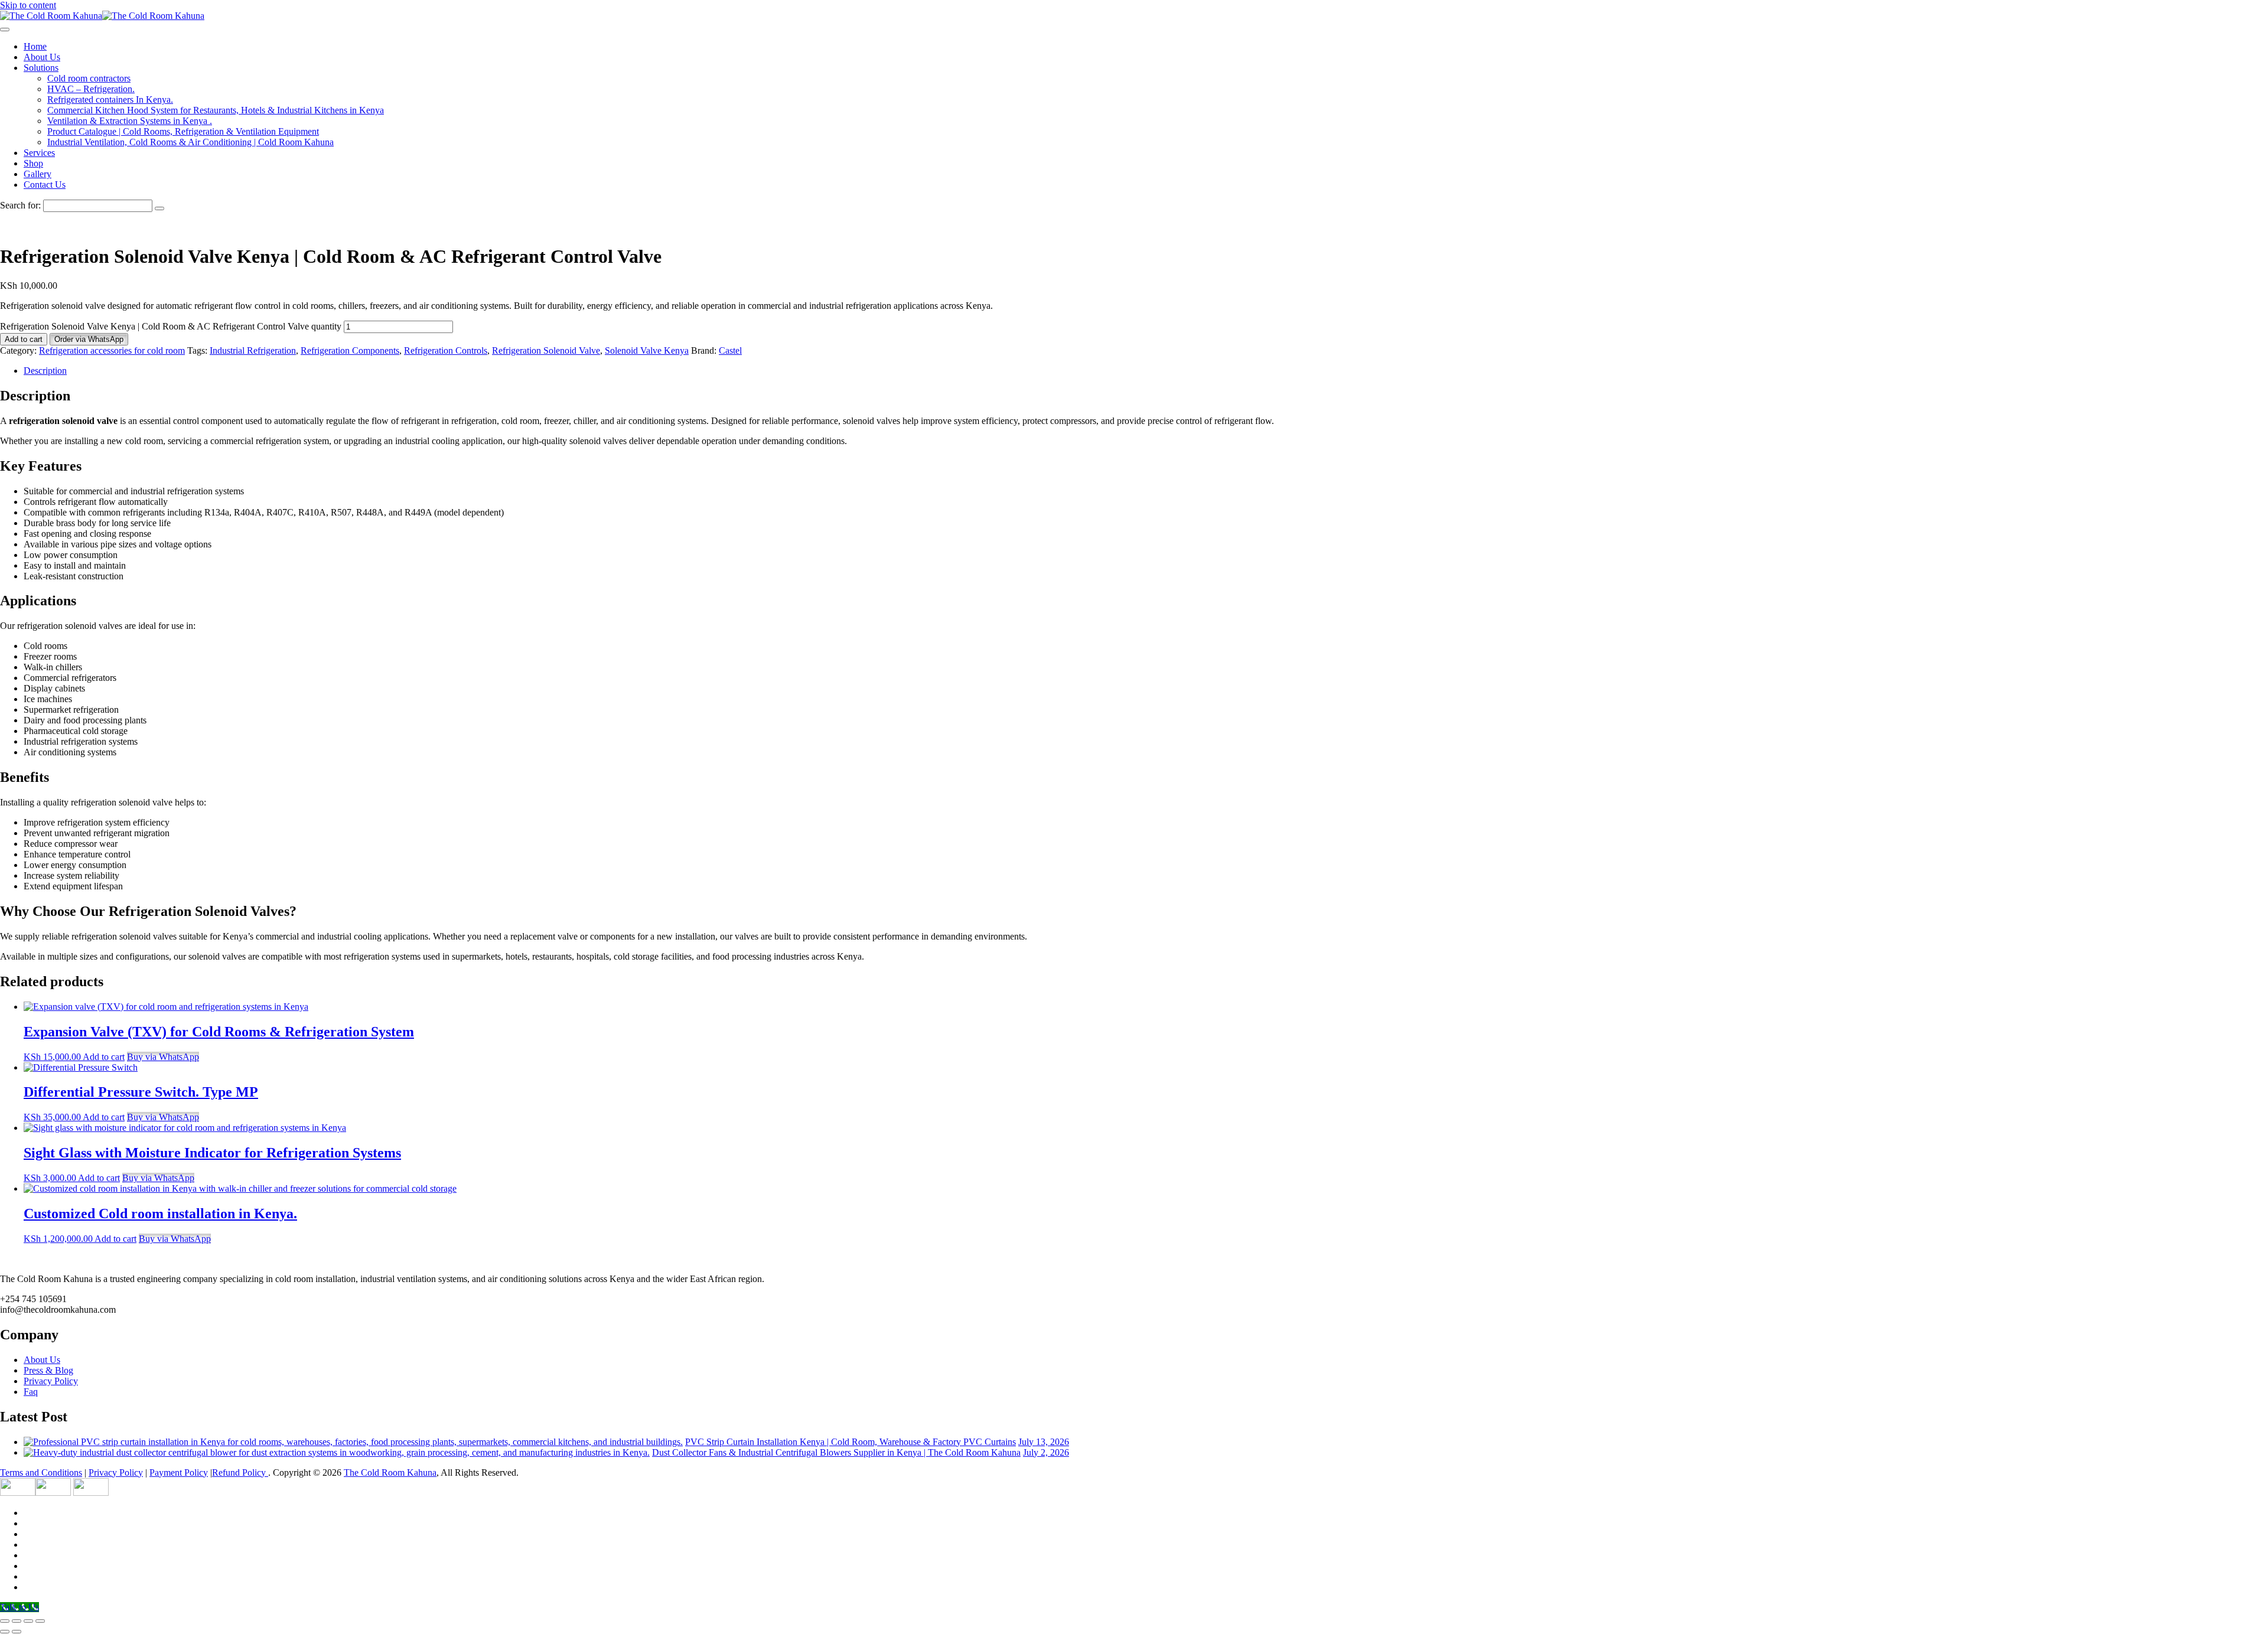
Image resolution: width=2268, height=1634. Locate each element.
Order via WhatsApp (89, 339)
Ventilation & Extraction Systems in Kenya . (130, 121)
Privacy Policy (51, 1381)
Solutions (41, 68)
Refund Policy (240, 1472)
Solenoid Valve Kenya (647, 350)
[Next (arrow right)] (17, 1632)
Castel (730, 350)
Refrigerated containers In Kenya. (110, 100)
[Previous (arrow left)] (5, 1632)
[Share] (28, 1621)
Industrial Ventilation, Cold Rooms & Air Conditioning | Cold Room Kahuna (190, 142)
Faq (31, 1392)
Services (39, 153)
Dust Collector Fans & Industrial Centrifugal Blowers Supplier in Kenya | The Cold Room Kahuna (836, 1452)
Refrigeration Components (350, 350)
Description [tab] (45, 371)
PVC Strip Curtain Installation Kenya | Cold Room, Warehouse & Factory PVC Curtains (850, 1442)
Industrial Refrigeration (253, 350)
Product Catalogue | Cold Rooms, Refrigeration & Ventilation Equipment (183, 131)
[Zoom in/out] (5, 1621)
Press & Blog (48, 1370)
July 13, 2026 (1044, 1442)
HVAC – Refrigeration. (91, 89)
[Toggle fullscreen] (17, 1621)
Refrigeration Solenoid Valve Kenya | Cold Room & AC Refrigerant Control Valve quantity (171, 326)
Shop (33, 163)
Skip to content (28, 5)
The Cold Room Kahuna (390, 1472)
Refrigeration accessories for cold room (112, 350)
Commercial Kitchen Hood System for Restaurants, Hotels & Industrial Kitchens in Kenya (216, 110)
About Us (42, 57)
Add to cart (24, 339)
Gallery (38, 174)
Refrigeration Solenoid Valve (546, 350)
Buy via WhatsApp (163, 1057)
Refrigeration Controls (446, 350)
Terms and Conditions (41, 1472)
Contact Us (45, 185)
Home (35, 46)
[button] (89, 339)
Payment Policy (179, 1472)
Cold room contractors (89, 78)
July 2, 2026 (1046, 1452)
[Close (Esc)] (40, 1621)
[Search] (159, 208)
